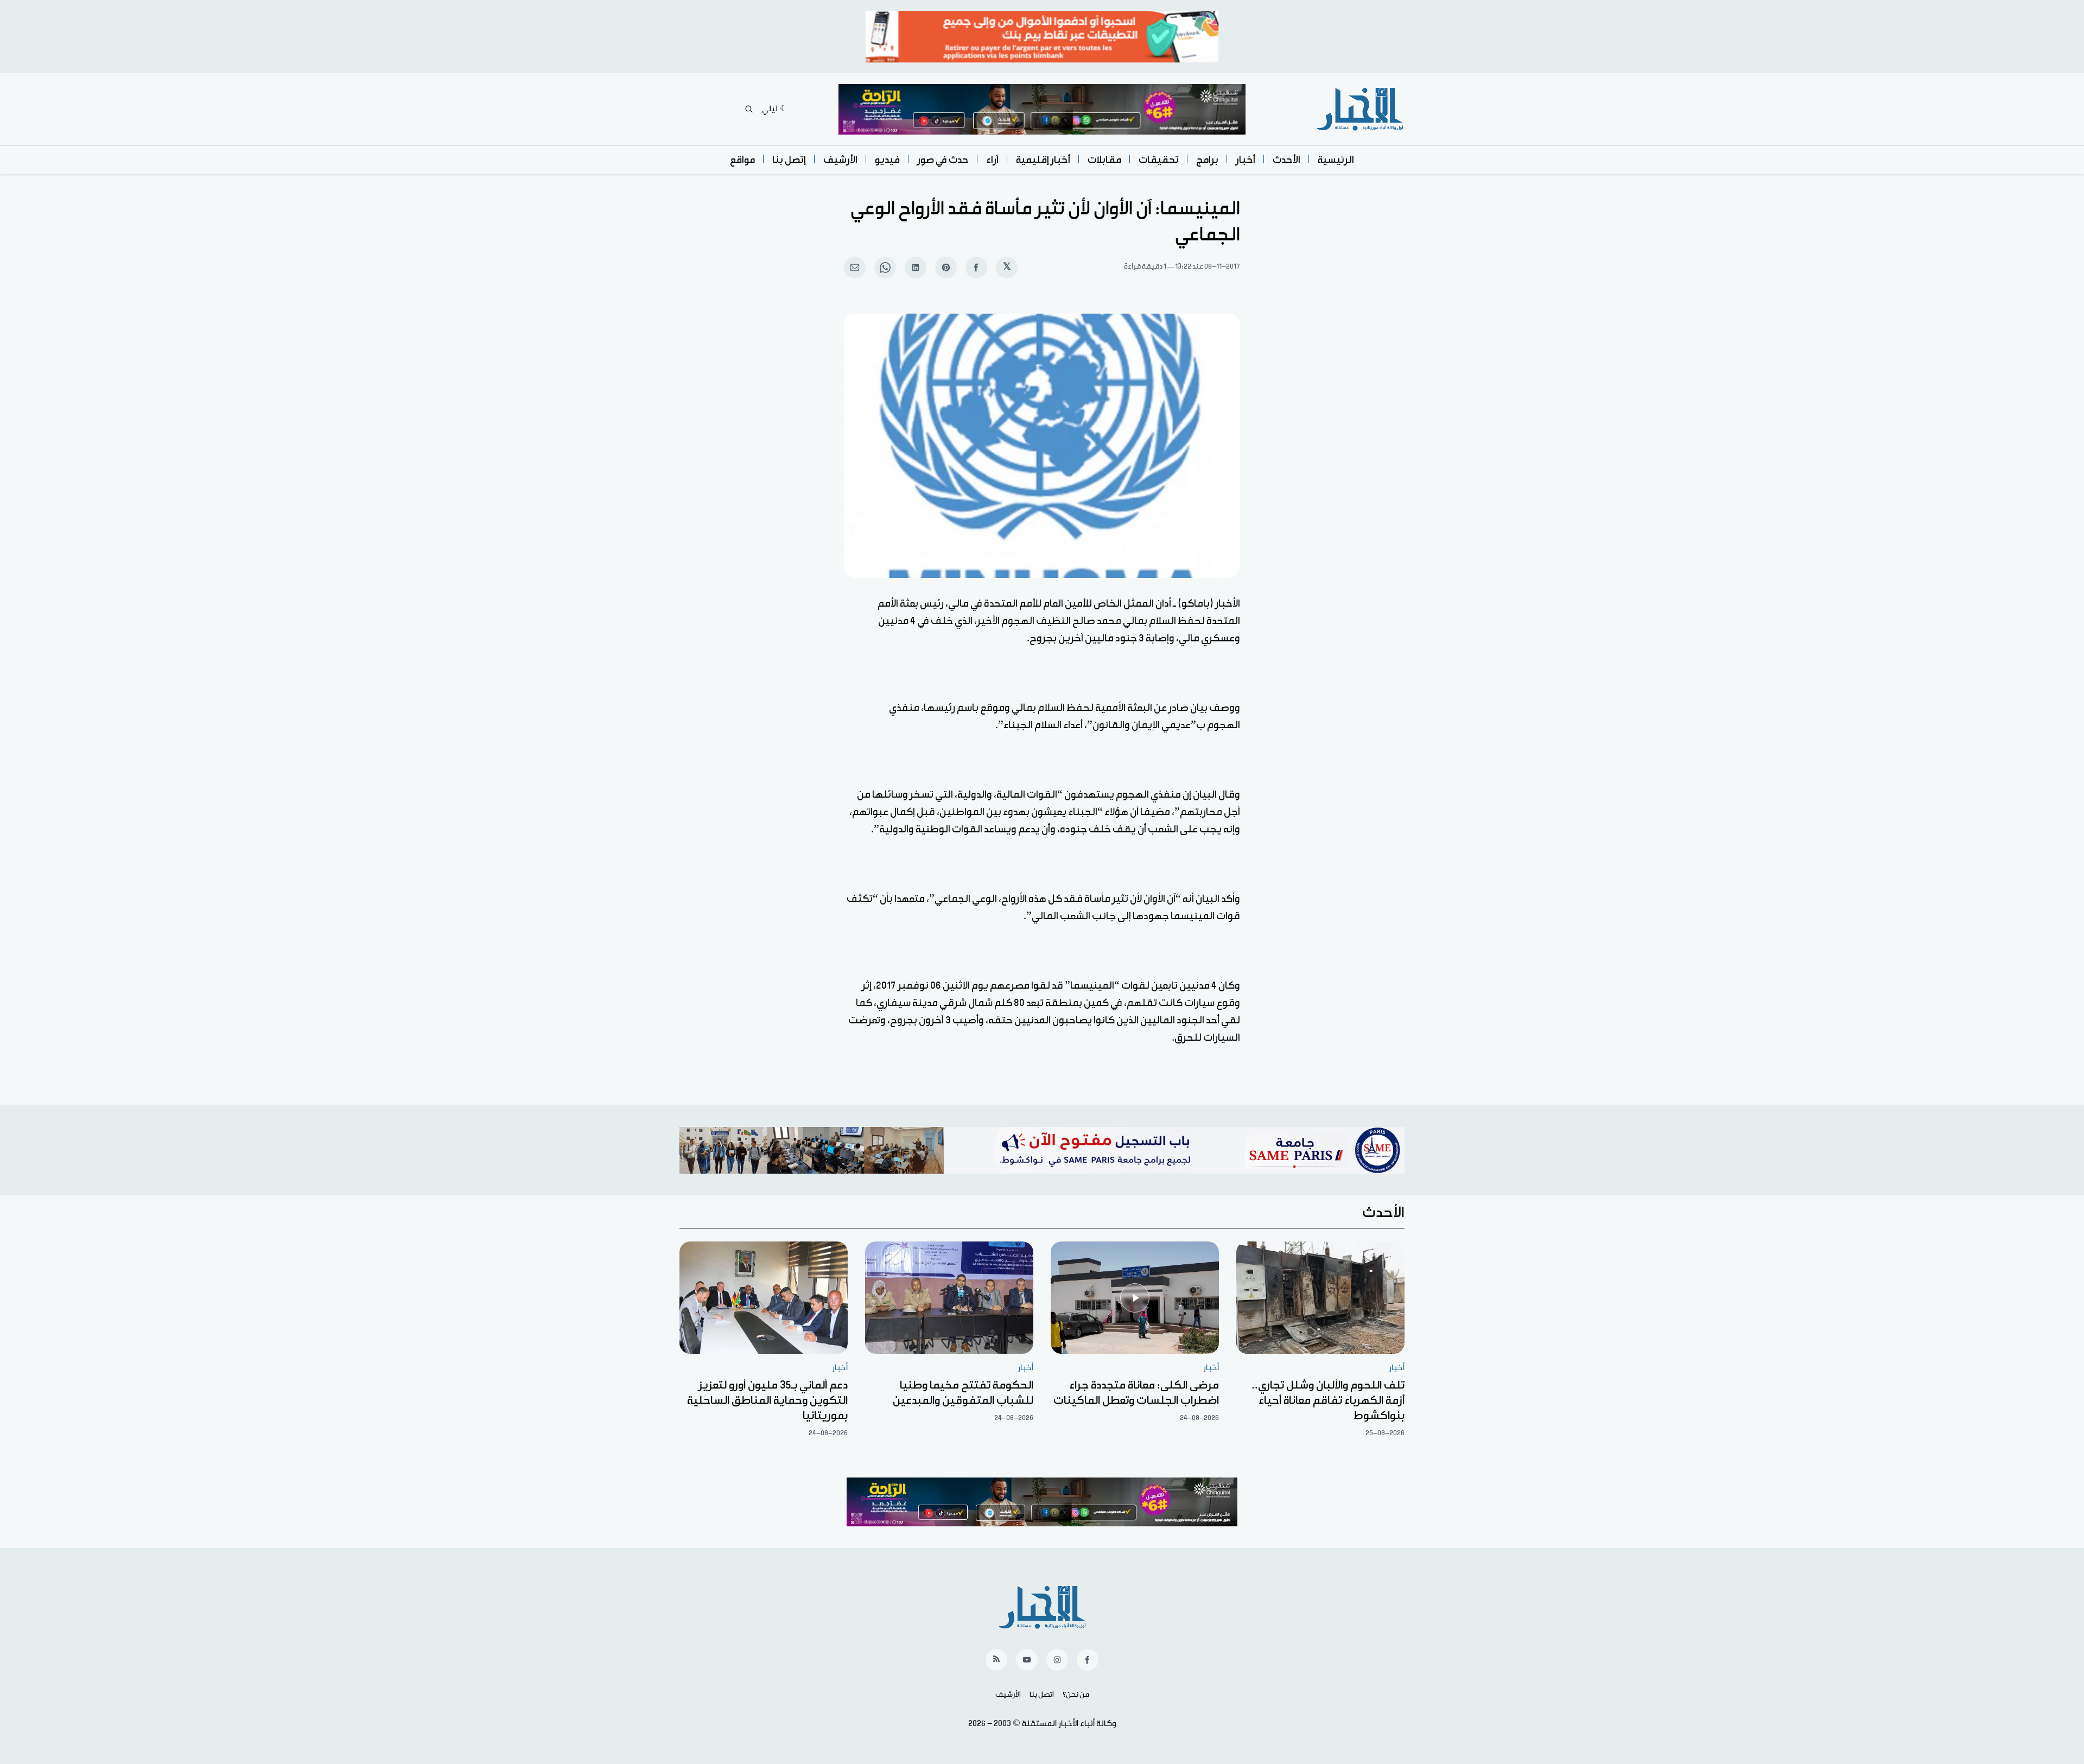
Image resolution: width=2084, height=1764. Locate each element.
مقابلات (1104, 160)
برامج (1207, 160)
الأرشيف (840, 160)
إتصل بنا (789, 160)
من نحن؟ (1076, 1695)
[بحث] (749, 109)
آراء (992, 160)
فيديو (887, 160)
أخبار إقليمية (1043, 160)
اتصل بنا (1042, 1695)
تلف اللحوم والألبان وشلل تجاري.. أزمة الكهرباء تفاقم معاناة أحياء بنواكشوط (1328, 1400)
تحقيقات (1159, 160)
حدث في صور (943, 160)
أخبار (1246, 160)
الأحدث (1286, 160)
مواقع (742, 160)
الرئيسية (1336, 160)
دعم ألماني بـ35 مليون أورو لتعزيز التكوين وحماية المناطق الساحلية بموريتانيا (767, 1400)
